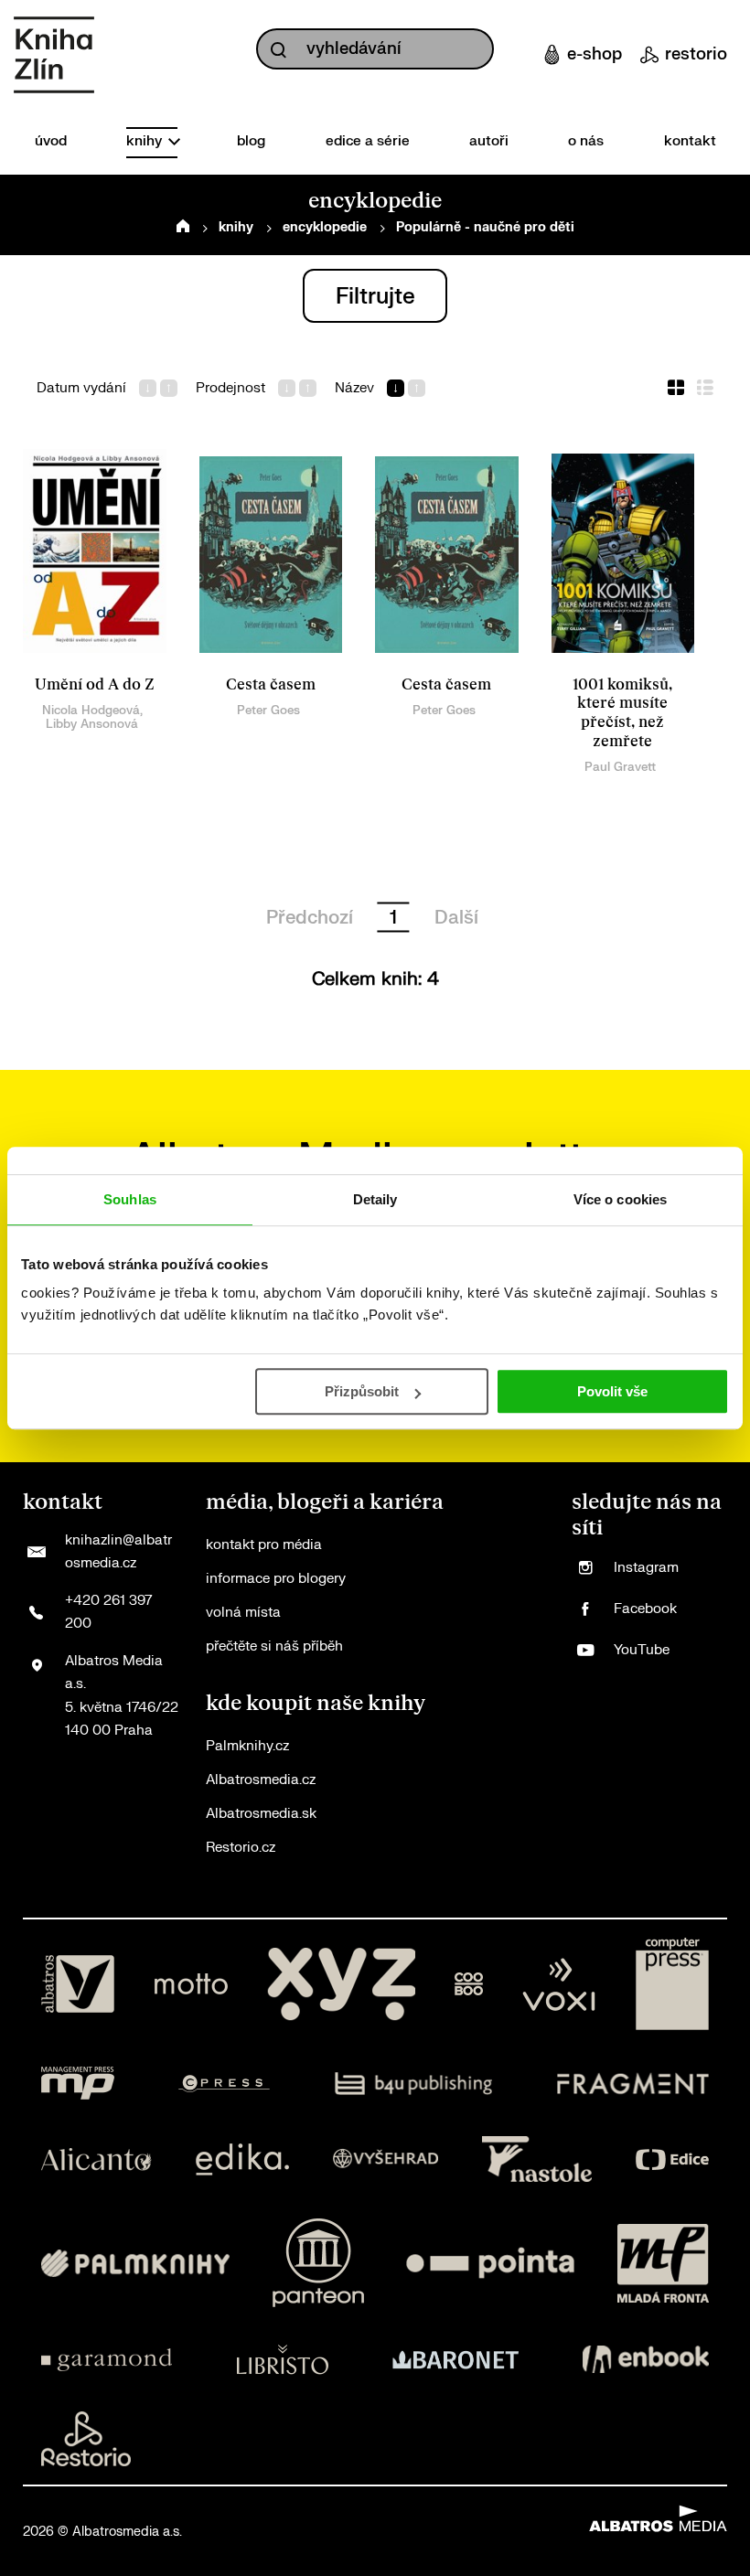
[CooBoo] (469, 1984)
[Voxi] (559, 1984)
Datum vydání (81, 389)
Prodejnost (230, 389)
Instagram (646, 1568)
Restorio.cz (241, 1848)
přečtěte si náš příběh (274, 1646)
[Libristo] (283, 2359)
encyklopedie (325, 227)
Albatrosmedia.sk (261, 1814)
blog (251, 141)
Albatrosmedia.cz (261, 1780)
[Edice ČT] (672, 2159)
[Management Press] (78, 2083)
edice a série (368, 141)
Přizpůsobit (362, 1391)
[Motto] (191, 1984)
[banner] (54, 55)
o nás (586, 141)
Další (456, 918)
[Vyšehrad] (386, 2159)
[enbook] (646, 2359)
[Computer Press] (672, 1984)
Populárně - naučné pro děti (485, 227)
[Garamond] (107, 2359)
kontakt (690, 141)
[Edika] (242, 2159)
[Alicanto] (96, 2159)
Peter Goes (268, 710)
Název (354, 389)
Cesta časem (271, 685)
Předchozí (310, 918)
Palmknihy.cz (247, 1746)
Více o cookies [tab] (620, 1199)
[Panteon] (318, 2263)
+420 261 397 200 (108, 1613)
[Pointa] (490, 2263)
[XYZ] (341, 1984)
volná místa (243, 1613)
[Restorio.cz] (86, 2439)
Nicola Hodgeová (91, 710)
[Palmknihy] (135, 2263)
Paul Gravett (620, 767)
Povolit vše (612, 1391)
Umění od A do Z (95, 685)
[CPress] (224, 2083)
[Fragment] (633, 2083)
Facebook (645, 1609)
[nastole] (537, 2159)
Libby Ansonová (92, 724)
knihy (146, 141)
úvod (51, 141)
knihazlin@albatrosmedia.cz (118, 1552)
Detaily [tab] (375, 1199)
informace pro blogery (276, 1579)
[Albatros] (78, 1984)
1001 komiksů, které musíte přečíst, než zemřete (622, 713)
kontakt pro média (264, 1545)
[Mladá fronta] (663, 2263)
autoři (489, 141)
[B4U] (414, 2083)
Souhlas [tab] (130, 1199)
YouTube (642, 1650)
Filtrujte (375, 297)
